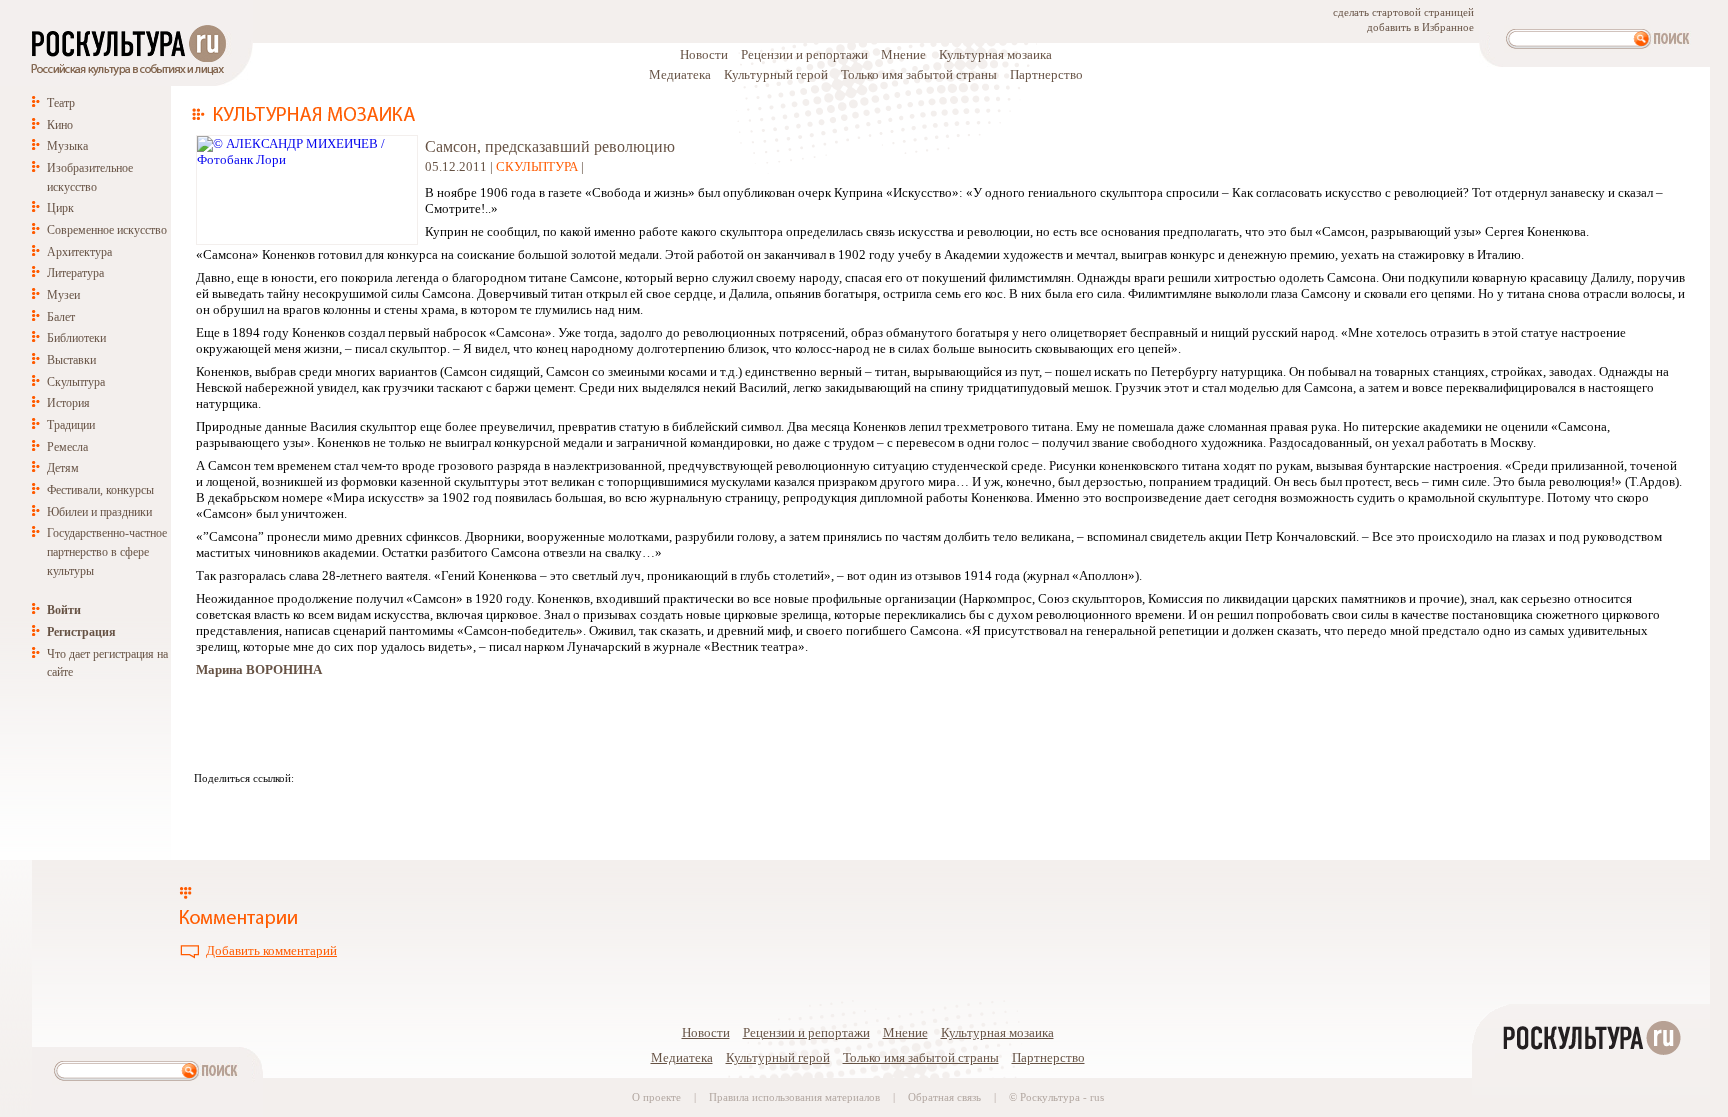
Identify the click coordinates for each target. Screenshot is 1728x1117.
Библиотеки (76, 338)
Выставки (71, 360)
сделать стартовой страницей (1403, 12)
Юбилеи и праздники (99, 512)
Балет (61, 317)
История (68, 403)
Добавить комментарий (271, 950)
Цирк (60, 208)
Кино (60, 125)
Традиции (71, 425)
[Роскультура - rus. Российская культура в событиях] (126, 75)
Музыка (67, 146)
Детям (63, 468)
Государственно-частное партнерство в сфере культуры (107, 551)
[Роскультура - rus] (1591, 1108)
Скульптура (76, 382)
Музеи (63, 295)
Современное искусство (107, 230)
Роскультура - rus (1062, 1097)
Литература (75, 273)
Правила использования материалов (794, 1097)
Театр (61, 103)
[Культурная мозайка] (303, 116)
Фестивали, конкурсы (100, 490)
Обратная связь (944, 1097)
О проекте (656, 1097)
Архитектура (79, 252)
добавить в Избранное (1420, 27)
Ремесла (67, 447)
